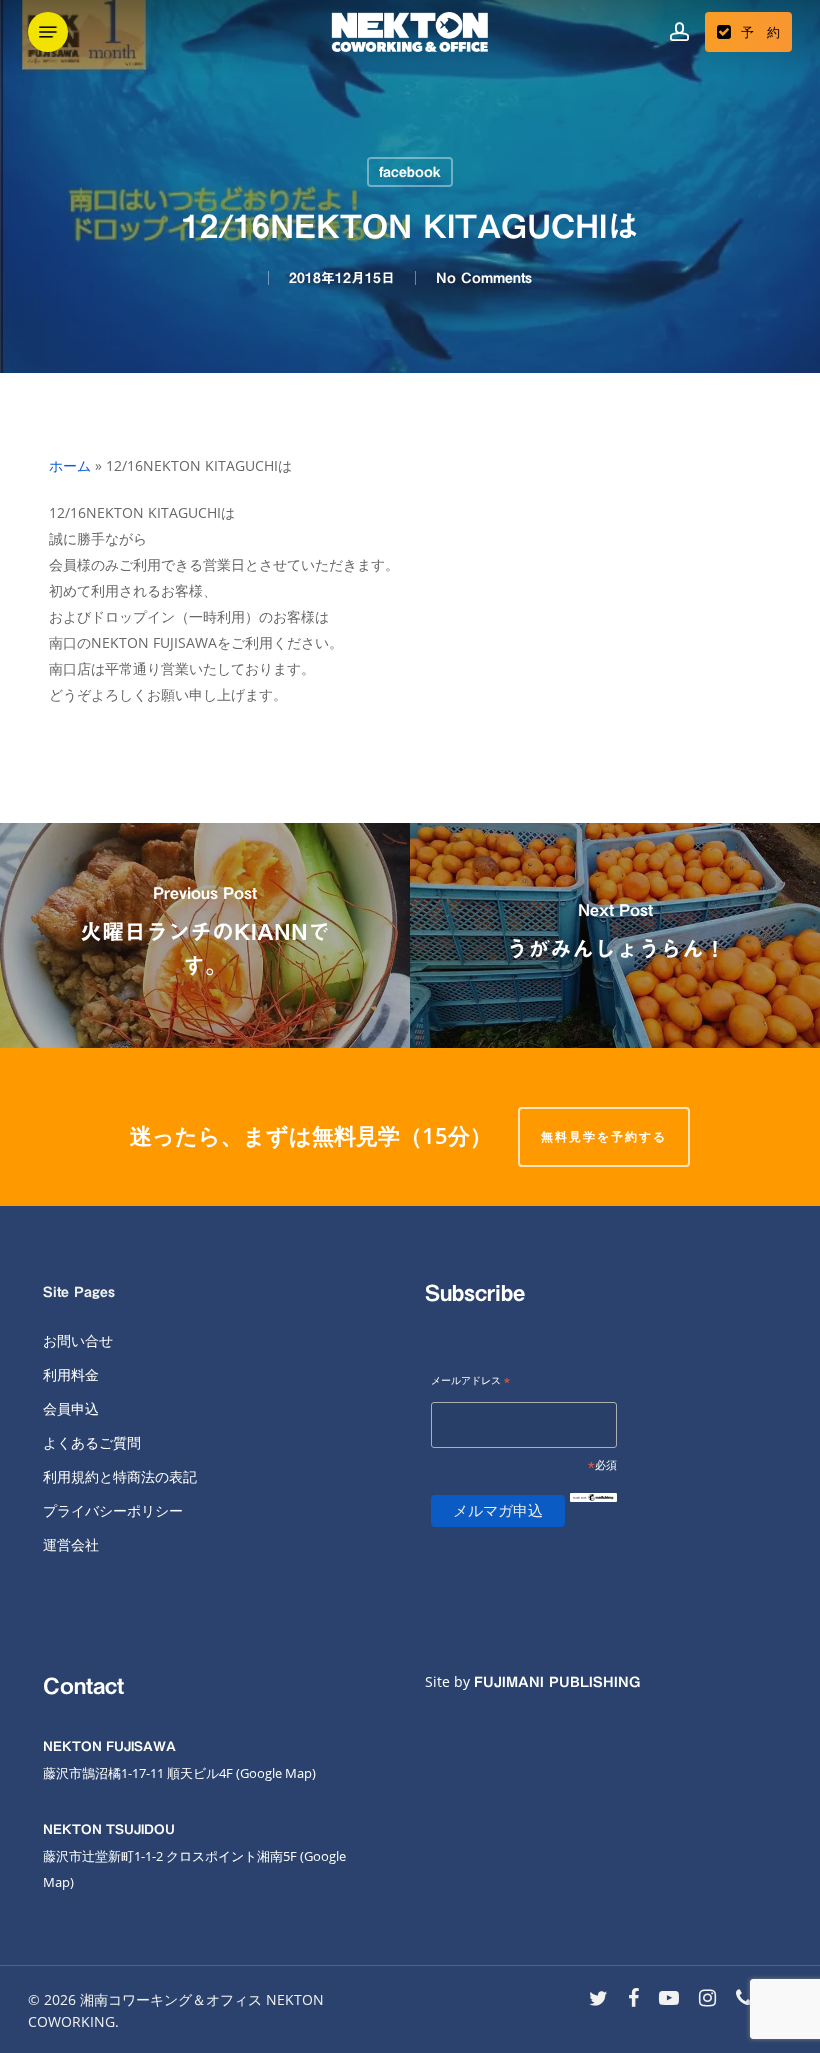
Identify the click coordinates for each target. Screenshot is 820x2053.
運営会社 (71, 1544)
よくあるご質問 (92, 1442)
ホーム (70, 465)
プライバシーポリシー (113, 1510)
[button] (48, 32)
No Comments (484, 278)
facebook (410, 172)
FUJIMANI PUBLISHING (557, 1682)
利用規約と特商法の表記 (120, 1476)
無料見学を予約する (604, 1136)
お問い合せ (78, 1340)
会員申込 (71, 1408)
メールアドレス (470, 1381)
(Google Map (274, 1773)
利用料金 (71, 1374)
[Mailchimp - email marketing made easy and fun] (593, 1513)
